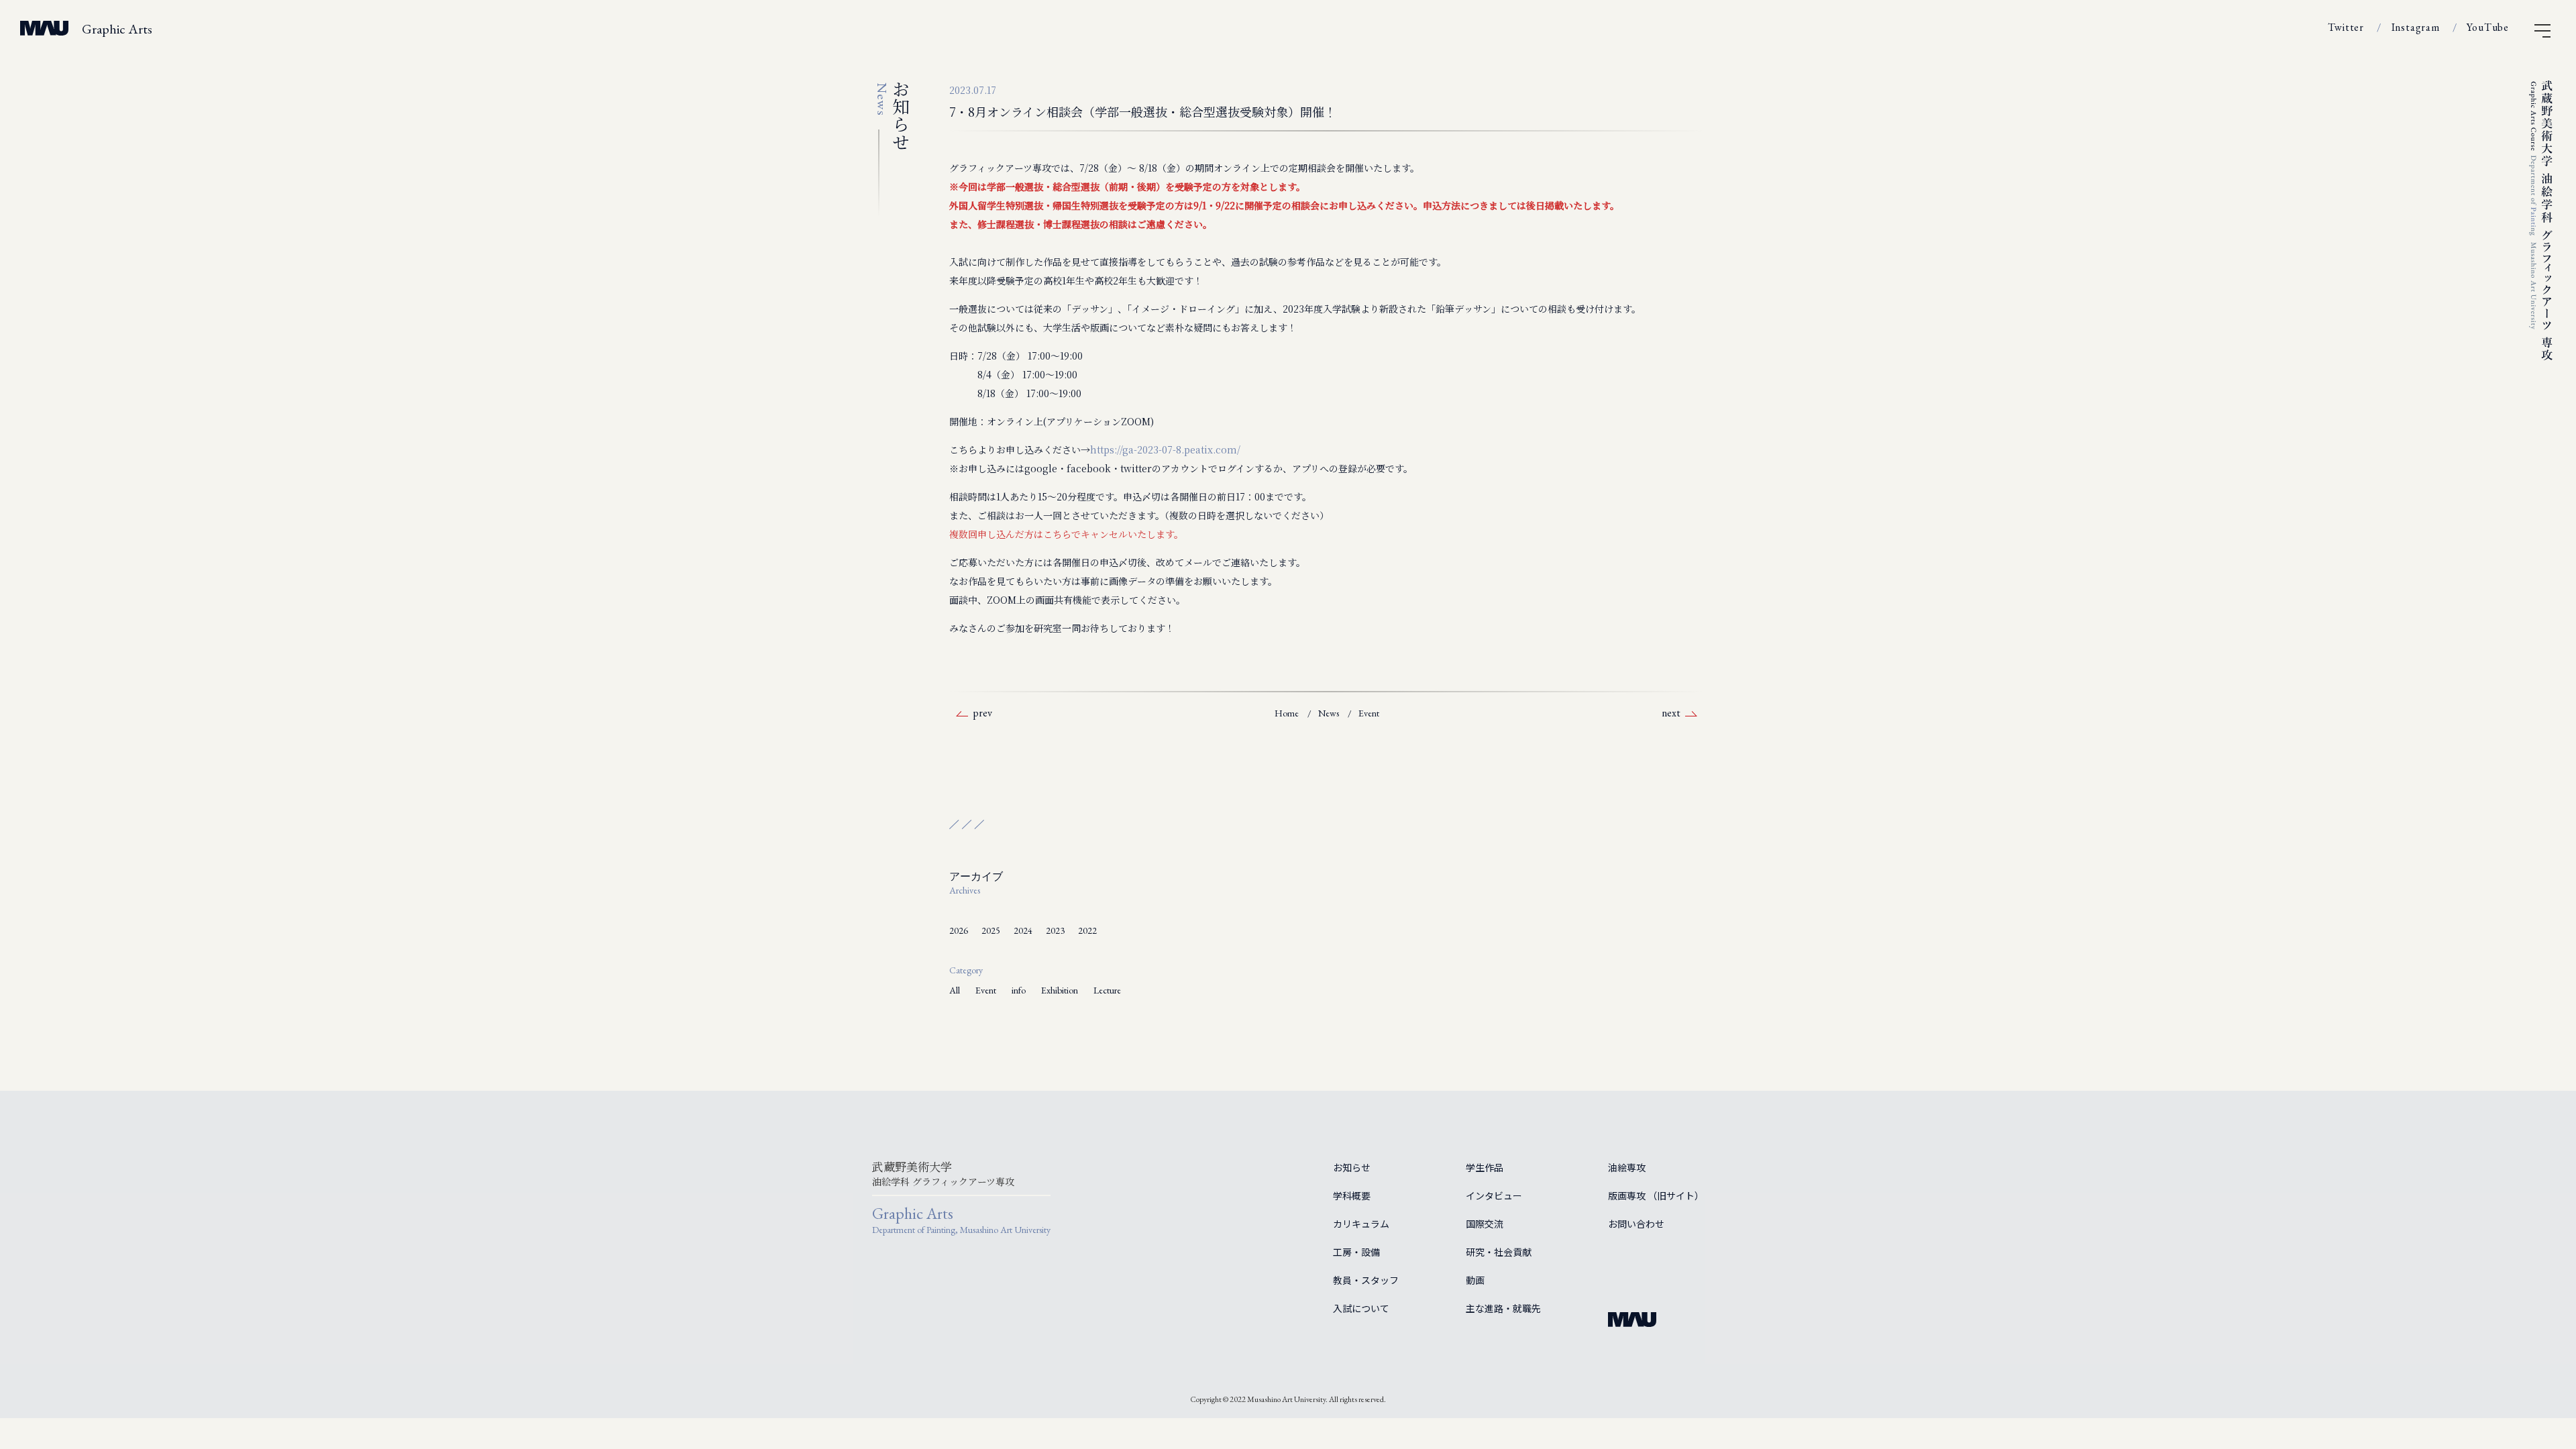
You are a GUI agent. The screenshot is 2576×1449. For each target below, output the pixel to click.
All (955, 990)
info (1019, 990)
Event (1369, 713)
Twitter (2346, 27)
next (1671, 713)
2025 (991, 930)
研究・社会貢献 (1499, 1252)
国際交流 (1485, 1224)
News (1329, 713)
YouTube (2488, 27)
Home (1287, 713)
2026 (959, 930)
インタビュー (1494, 1195)
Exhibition (1060, 990)
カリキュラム (1361, 1224)
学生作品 (1485, 1167)
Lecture (1107, 990)
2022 (1087, 930)
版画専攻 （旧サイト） (1656, 1195)
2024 (1023, 930)
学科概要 (1352, 1195)
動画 (1475, 1280)
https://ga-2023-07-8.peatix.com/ (1165, 449)
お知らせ (1352, 1167)
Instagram (2416, 27)
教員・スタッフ (1366, 1280)
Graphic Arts (117, 29)
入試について (1361, 1308)
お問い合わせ (1636, 1224)
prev (982, 713)
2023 (1055, 930)
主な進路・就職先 (1503, 1308)
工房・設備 (1356, 1252)
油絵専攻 (1627, 1167)
